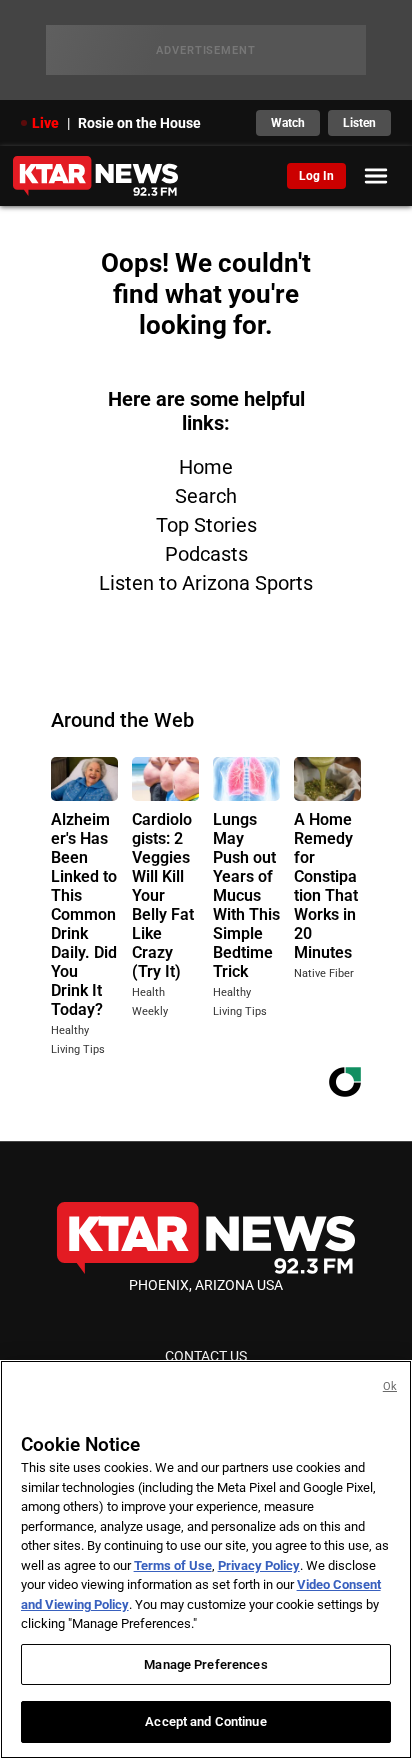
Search (206, 496)
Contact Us (206, 1356)
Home (206, 467)
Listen (359, 123)
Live (45, 123)
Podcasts (206, 554)
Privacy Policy (259, 1565)
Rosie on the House (139, 123)
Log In (316, 176)
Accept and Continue (205, 1721)
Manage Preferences (205, 1664)
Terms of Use (173, 1565)
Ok (390, 1386)
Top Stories (206, 525)
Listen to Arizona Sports (206, 583)
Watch (288, 123)
